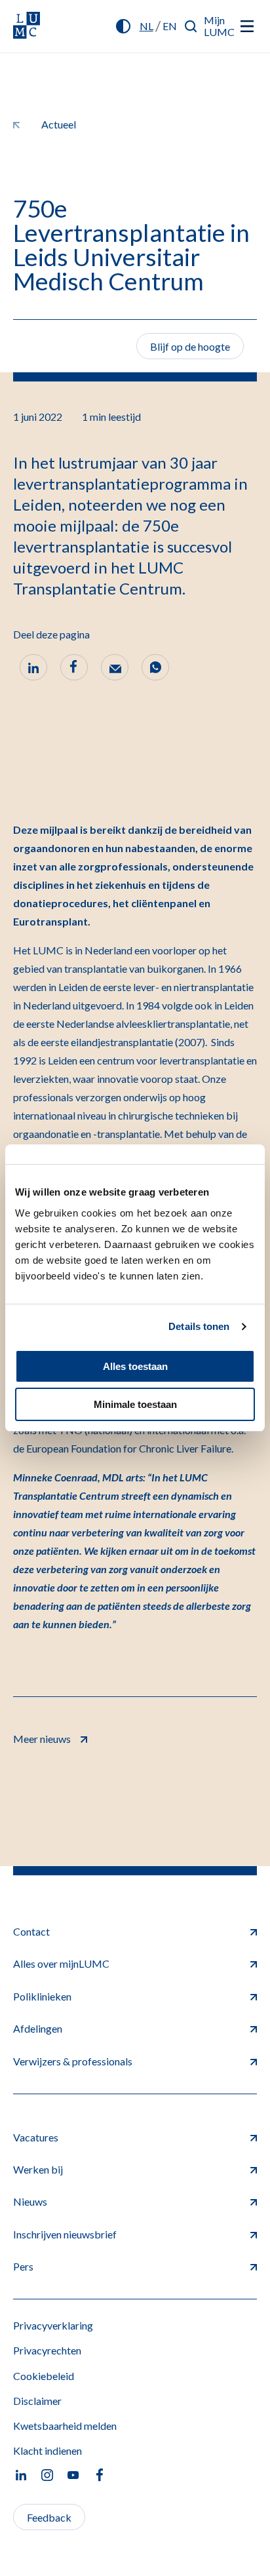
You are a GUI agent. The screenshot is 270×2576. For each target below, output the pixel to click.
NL (146, 26)
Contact (31, 1931)
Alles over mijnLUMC (61, 1963)
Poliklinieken (42, 1996)
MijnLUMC (219, 26)
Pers (23, 2266)
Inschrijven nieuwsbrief (65, 2234)
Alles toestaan (135, 1366)
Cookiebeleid (44, 2376)
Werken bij (38, 2169)
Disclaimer (37, 2401)
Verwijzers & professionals (73, 2061)
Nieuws (30, 2201)
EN (170, 26)
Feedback (49, 2517)
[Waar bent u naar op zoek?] (191, 26)
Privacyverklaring (53, 2325)
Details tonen (199, 1326)
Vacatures (36, 2137)
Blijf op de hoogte (190, 346)
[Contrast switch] (123, 26)
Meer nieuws (42, 1739)
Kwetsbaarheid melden (65, 2426)
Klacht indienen (48, 2450)
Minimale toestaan (135, 1404)
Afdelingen (38, 2028)
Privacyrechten (47, 2350)
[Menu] (247, 26)
